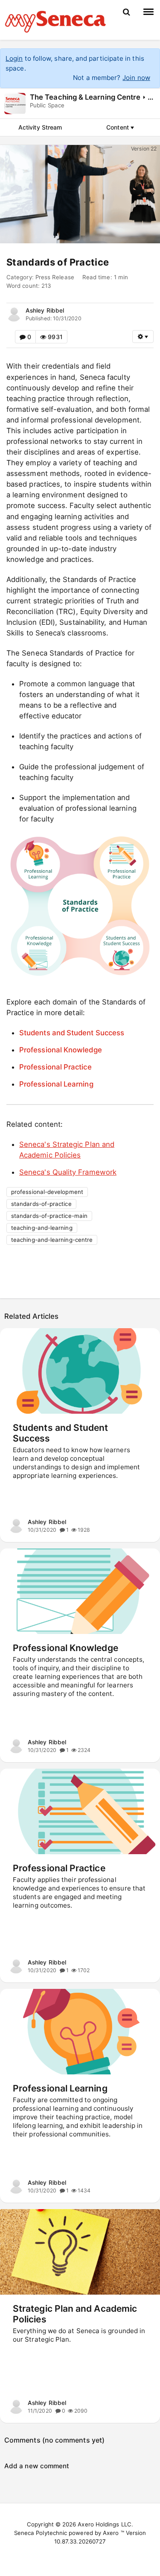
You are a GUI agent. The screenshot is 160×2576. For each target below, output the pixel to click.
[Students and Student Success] (80, 1371)
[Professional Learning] (80, 2032)
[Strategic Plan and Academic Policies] (80, 2252)
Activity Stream (40, 127)
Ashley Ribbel (45, 310)
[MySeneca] (55, 21)
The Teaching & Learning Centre (85, 97)
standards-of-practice (41, 1204)
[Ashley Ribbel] (14, 314)
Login (14, 58)
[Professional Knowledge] (80, 1591)
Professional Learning (56, 1084)
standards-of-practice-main (49, 1216)
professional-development (47, 1192)
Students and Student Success (72, 1033)
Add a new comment (37, 2466)
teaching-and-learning (42, 1228)
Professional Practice (55, 1067)
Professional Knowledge (61, 1050)
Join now (136, 78)
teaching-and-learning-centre (52, 1240)
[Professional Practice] (80, 1811)
